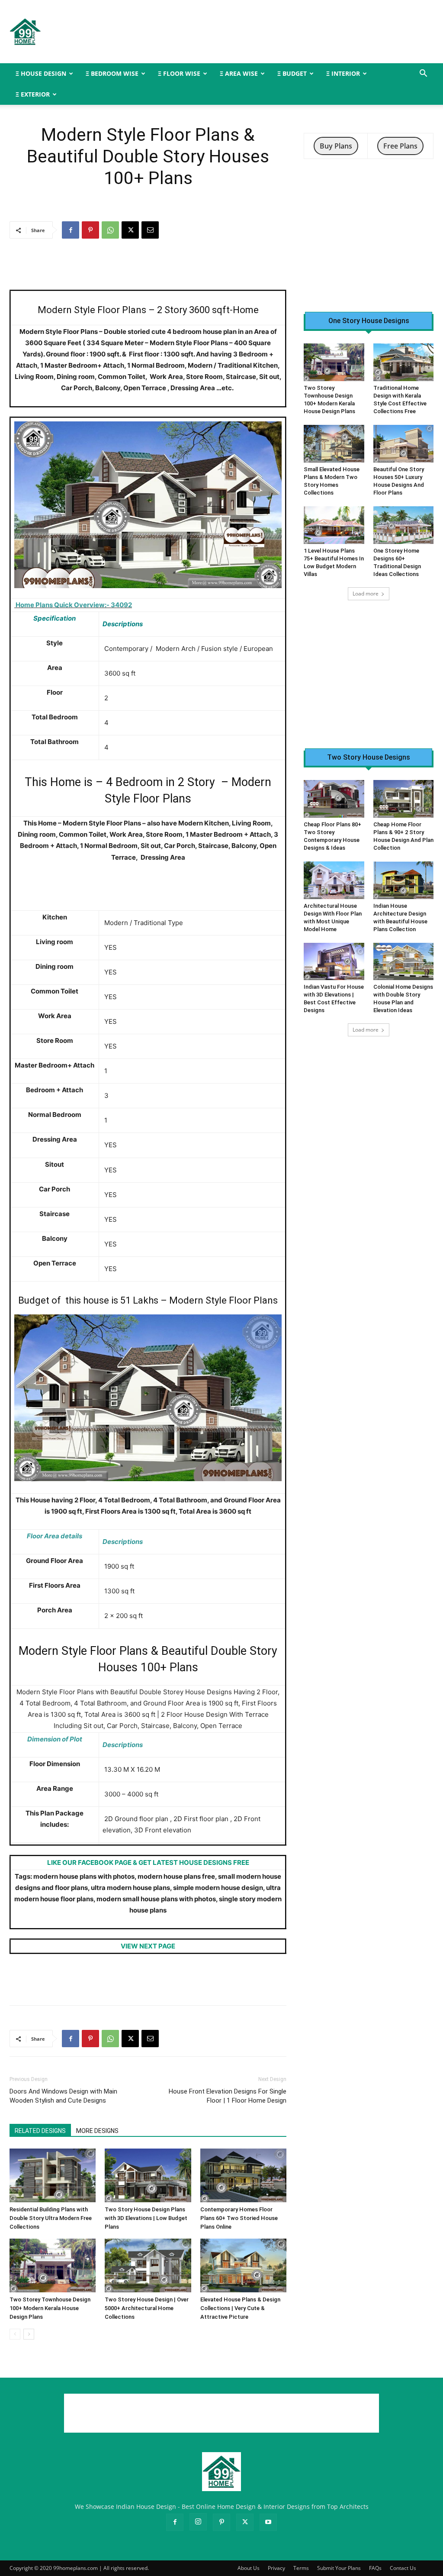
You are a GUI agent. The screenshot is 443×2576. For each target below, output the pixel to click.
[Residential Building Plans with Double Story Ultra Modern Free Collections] (53, 2175)
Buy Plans (336, 146)
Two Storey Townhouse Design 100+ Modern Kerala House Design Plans (50, 2308)
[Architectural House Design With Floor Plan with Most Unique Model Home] (334, 880)
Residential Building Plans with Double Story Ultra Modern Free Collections (51, 2218)
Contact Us (403, 2568)
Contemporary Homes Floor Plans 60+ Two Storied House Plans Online (239, 2218)
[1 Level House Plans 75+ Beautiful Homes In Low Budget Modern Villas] (334, 525)
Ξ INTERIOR (343, 73)
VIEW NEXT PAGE (148, 1946)
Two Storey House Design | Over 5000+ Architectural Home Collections (147, 2308)
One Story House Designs (369, 321)
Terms (301, 2568)
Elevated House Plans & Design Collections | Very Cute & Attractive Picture (240, 2308)
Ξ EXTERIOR (33, 94)
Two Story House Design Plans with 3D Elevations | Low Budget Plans (146, 2218)
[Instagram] (198, 2522)
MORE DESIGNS (97, 2131)
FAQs (375, 2568)
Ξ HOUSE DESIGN (41, 73)
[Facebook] (71, 230)
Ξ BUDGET (292, 73)
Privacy (276, 2568)
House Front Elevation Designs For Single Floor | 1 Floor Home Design (228, 2096)
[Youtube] (268, 2522)
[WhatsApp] (110, 230)
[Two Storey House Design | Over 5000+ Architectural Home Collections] (148, 2265)
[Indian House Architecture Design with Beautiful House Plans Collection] (404, 880)
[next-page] (29, 2334)
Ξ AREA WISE (239, 73)
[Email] (150, 230)
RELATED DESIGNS (40, 2131)
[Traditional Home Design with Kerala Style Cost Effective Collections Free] (404, 362)
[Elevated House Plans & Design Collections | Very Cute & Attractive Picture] (243, 2265)
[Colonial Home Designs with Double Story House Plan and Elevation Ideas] (404, 962)
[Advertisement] (276, 32)
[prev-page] (15, 2334)
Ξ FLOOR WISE (179, 73)
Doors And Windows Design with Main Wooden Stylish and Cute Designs (63, 2096)
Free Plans (400, 146)
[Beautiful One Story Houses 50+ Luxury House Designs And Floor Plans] (404, 444)
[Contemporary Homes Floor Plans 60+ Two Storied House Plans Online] (243, 2175)
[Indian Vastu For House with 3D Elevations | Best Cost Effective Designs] (334, 962)
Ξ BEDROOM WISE (112, 73)
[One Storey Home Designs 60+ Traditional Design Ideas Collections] (404, 525)
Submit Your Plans (339, 2568)
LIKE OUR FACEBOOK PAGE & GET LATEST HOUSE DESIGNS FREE (148, 1862)
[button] (423, 74)
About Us (249, 2568)
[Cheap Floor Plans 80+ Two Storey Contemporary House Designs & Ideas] (334, 799)
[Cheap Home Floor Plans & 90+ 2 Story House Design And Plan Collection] (404, 799)
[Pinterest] (90, 230)
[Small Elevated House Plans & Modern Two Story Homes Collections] (334, 444)
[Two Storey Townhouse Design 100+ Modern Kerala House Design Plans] (53, 2265)
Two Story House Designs (369, 757)
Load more (366, 594)
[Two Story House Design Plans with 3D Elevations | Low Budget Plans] (148, 2175)
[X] (130, 230)
